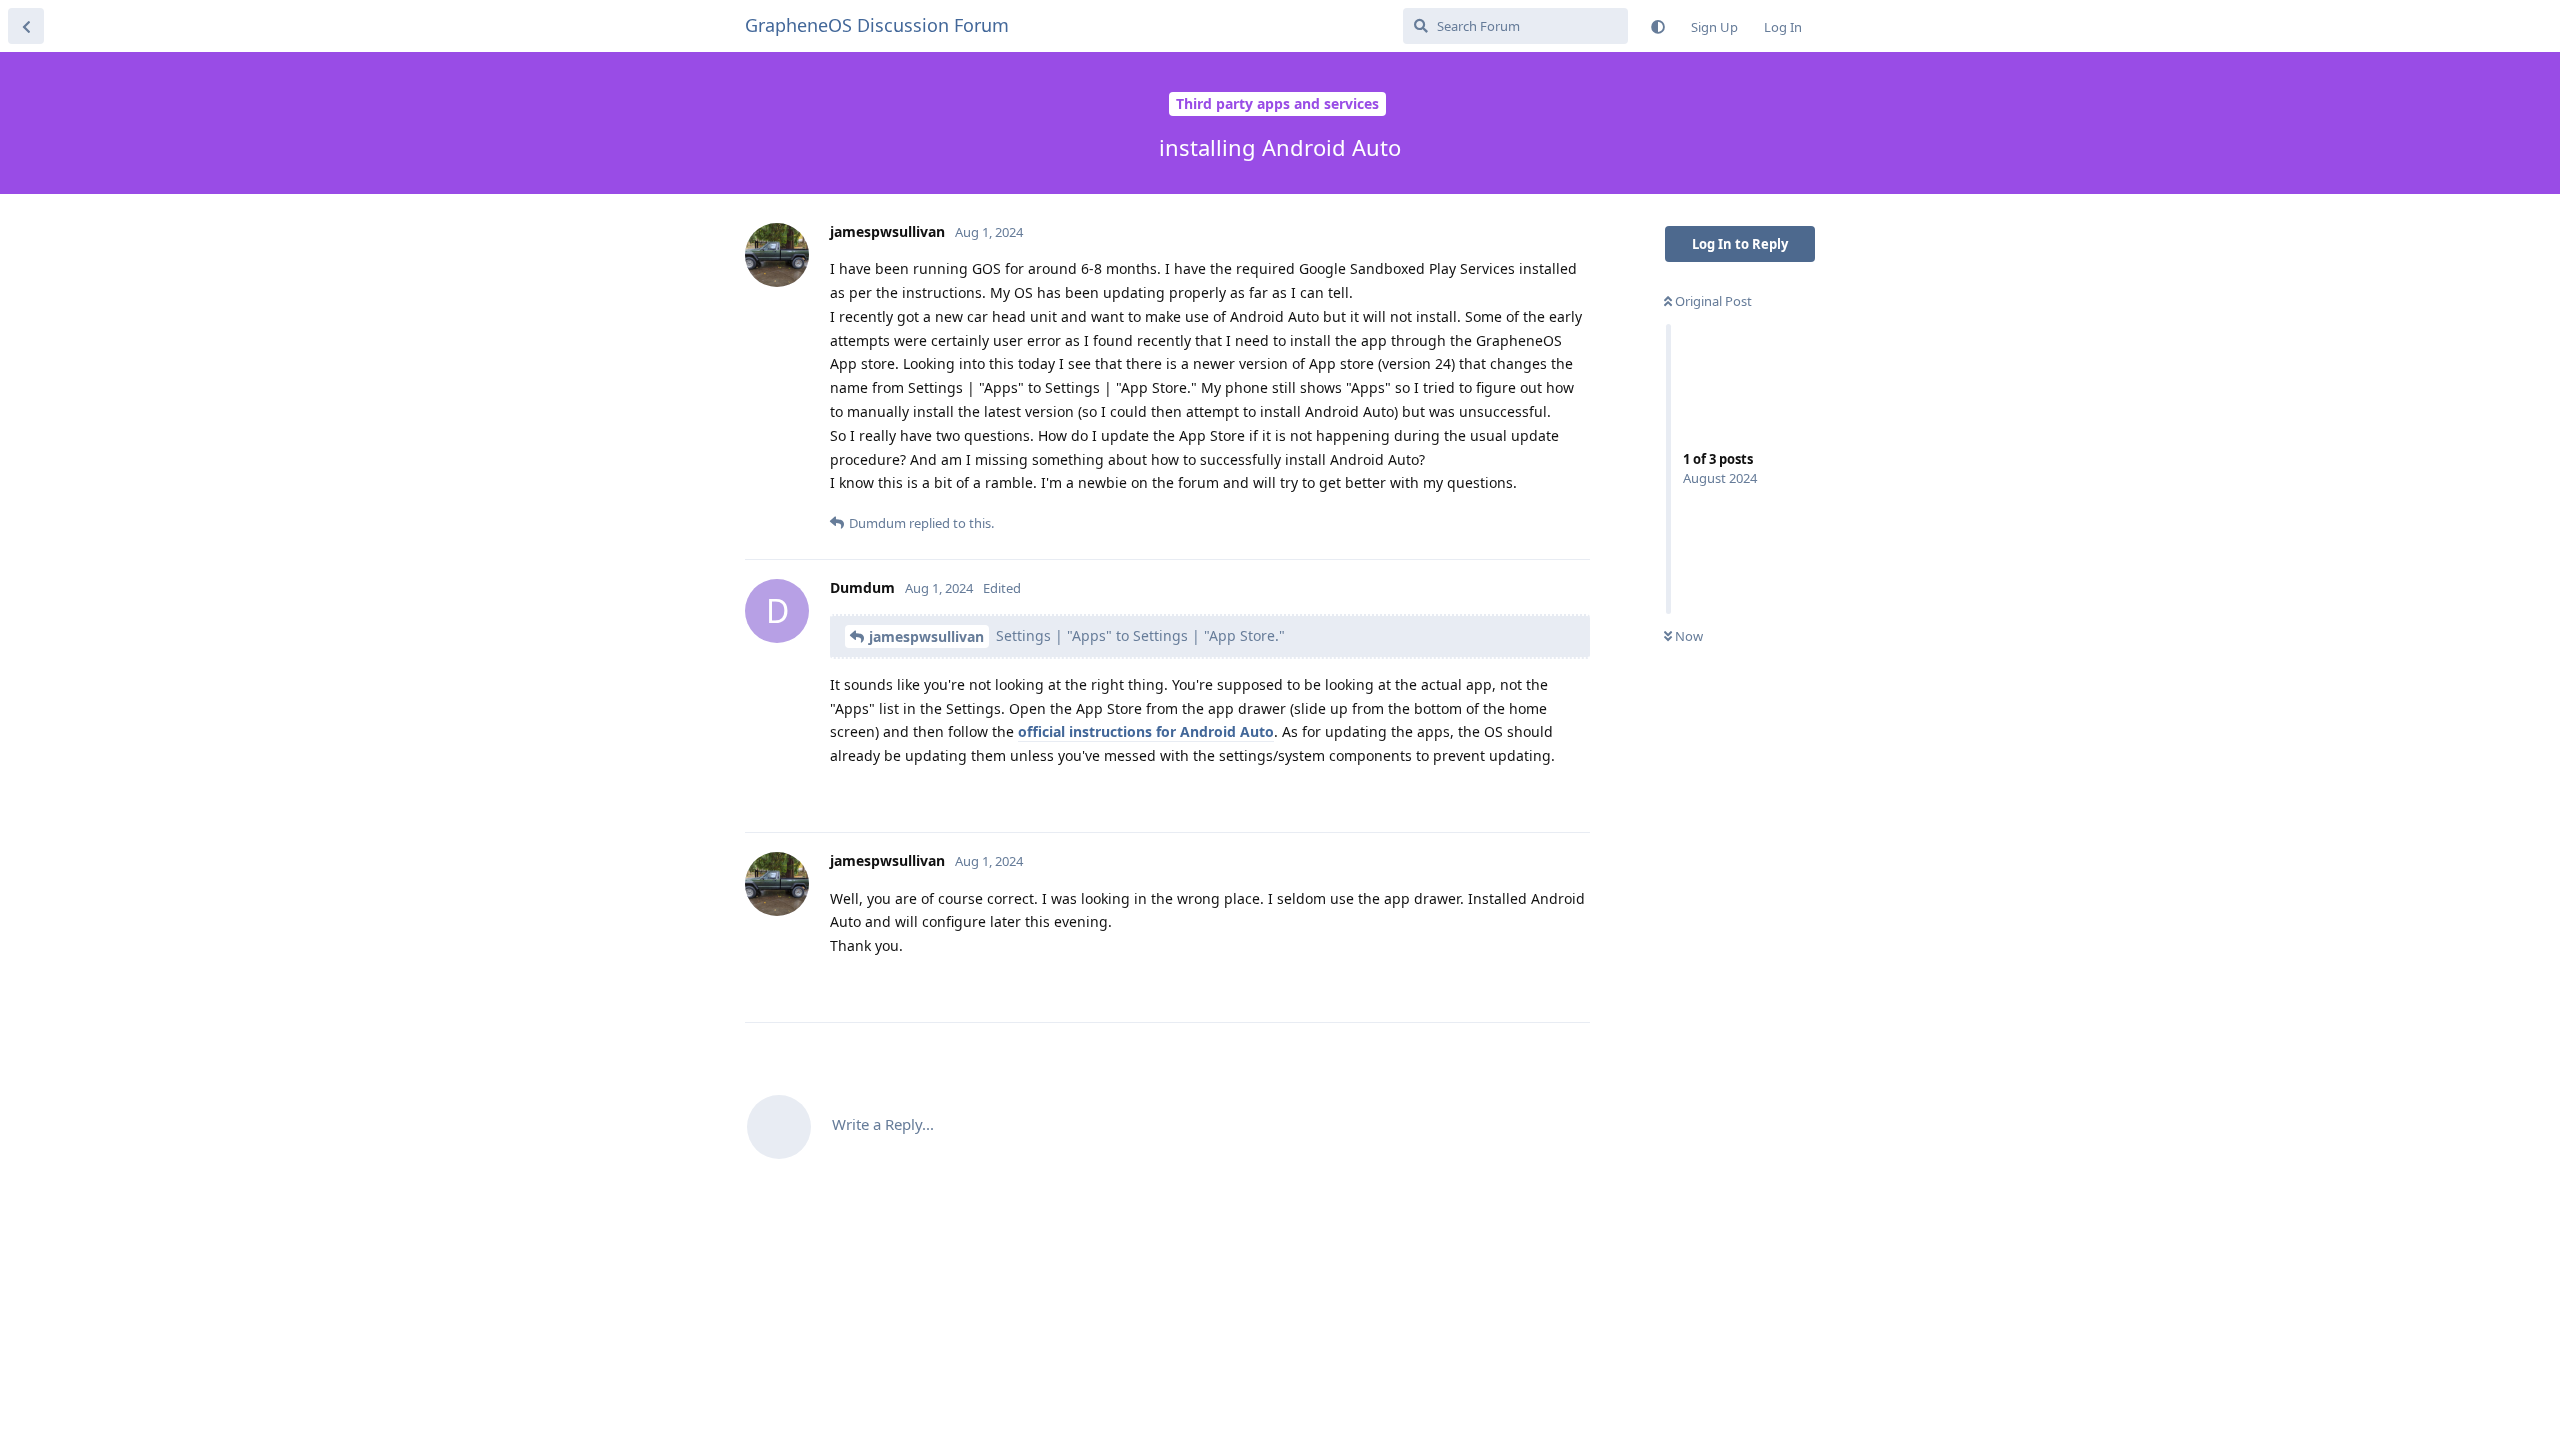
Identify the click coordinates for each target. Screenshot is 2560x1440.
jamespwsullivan (926, 636)
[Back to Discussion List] (26, 26)
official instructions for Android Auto (1146, 731)
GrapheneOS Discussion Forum (877, 25)
